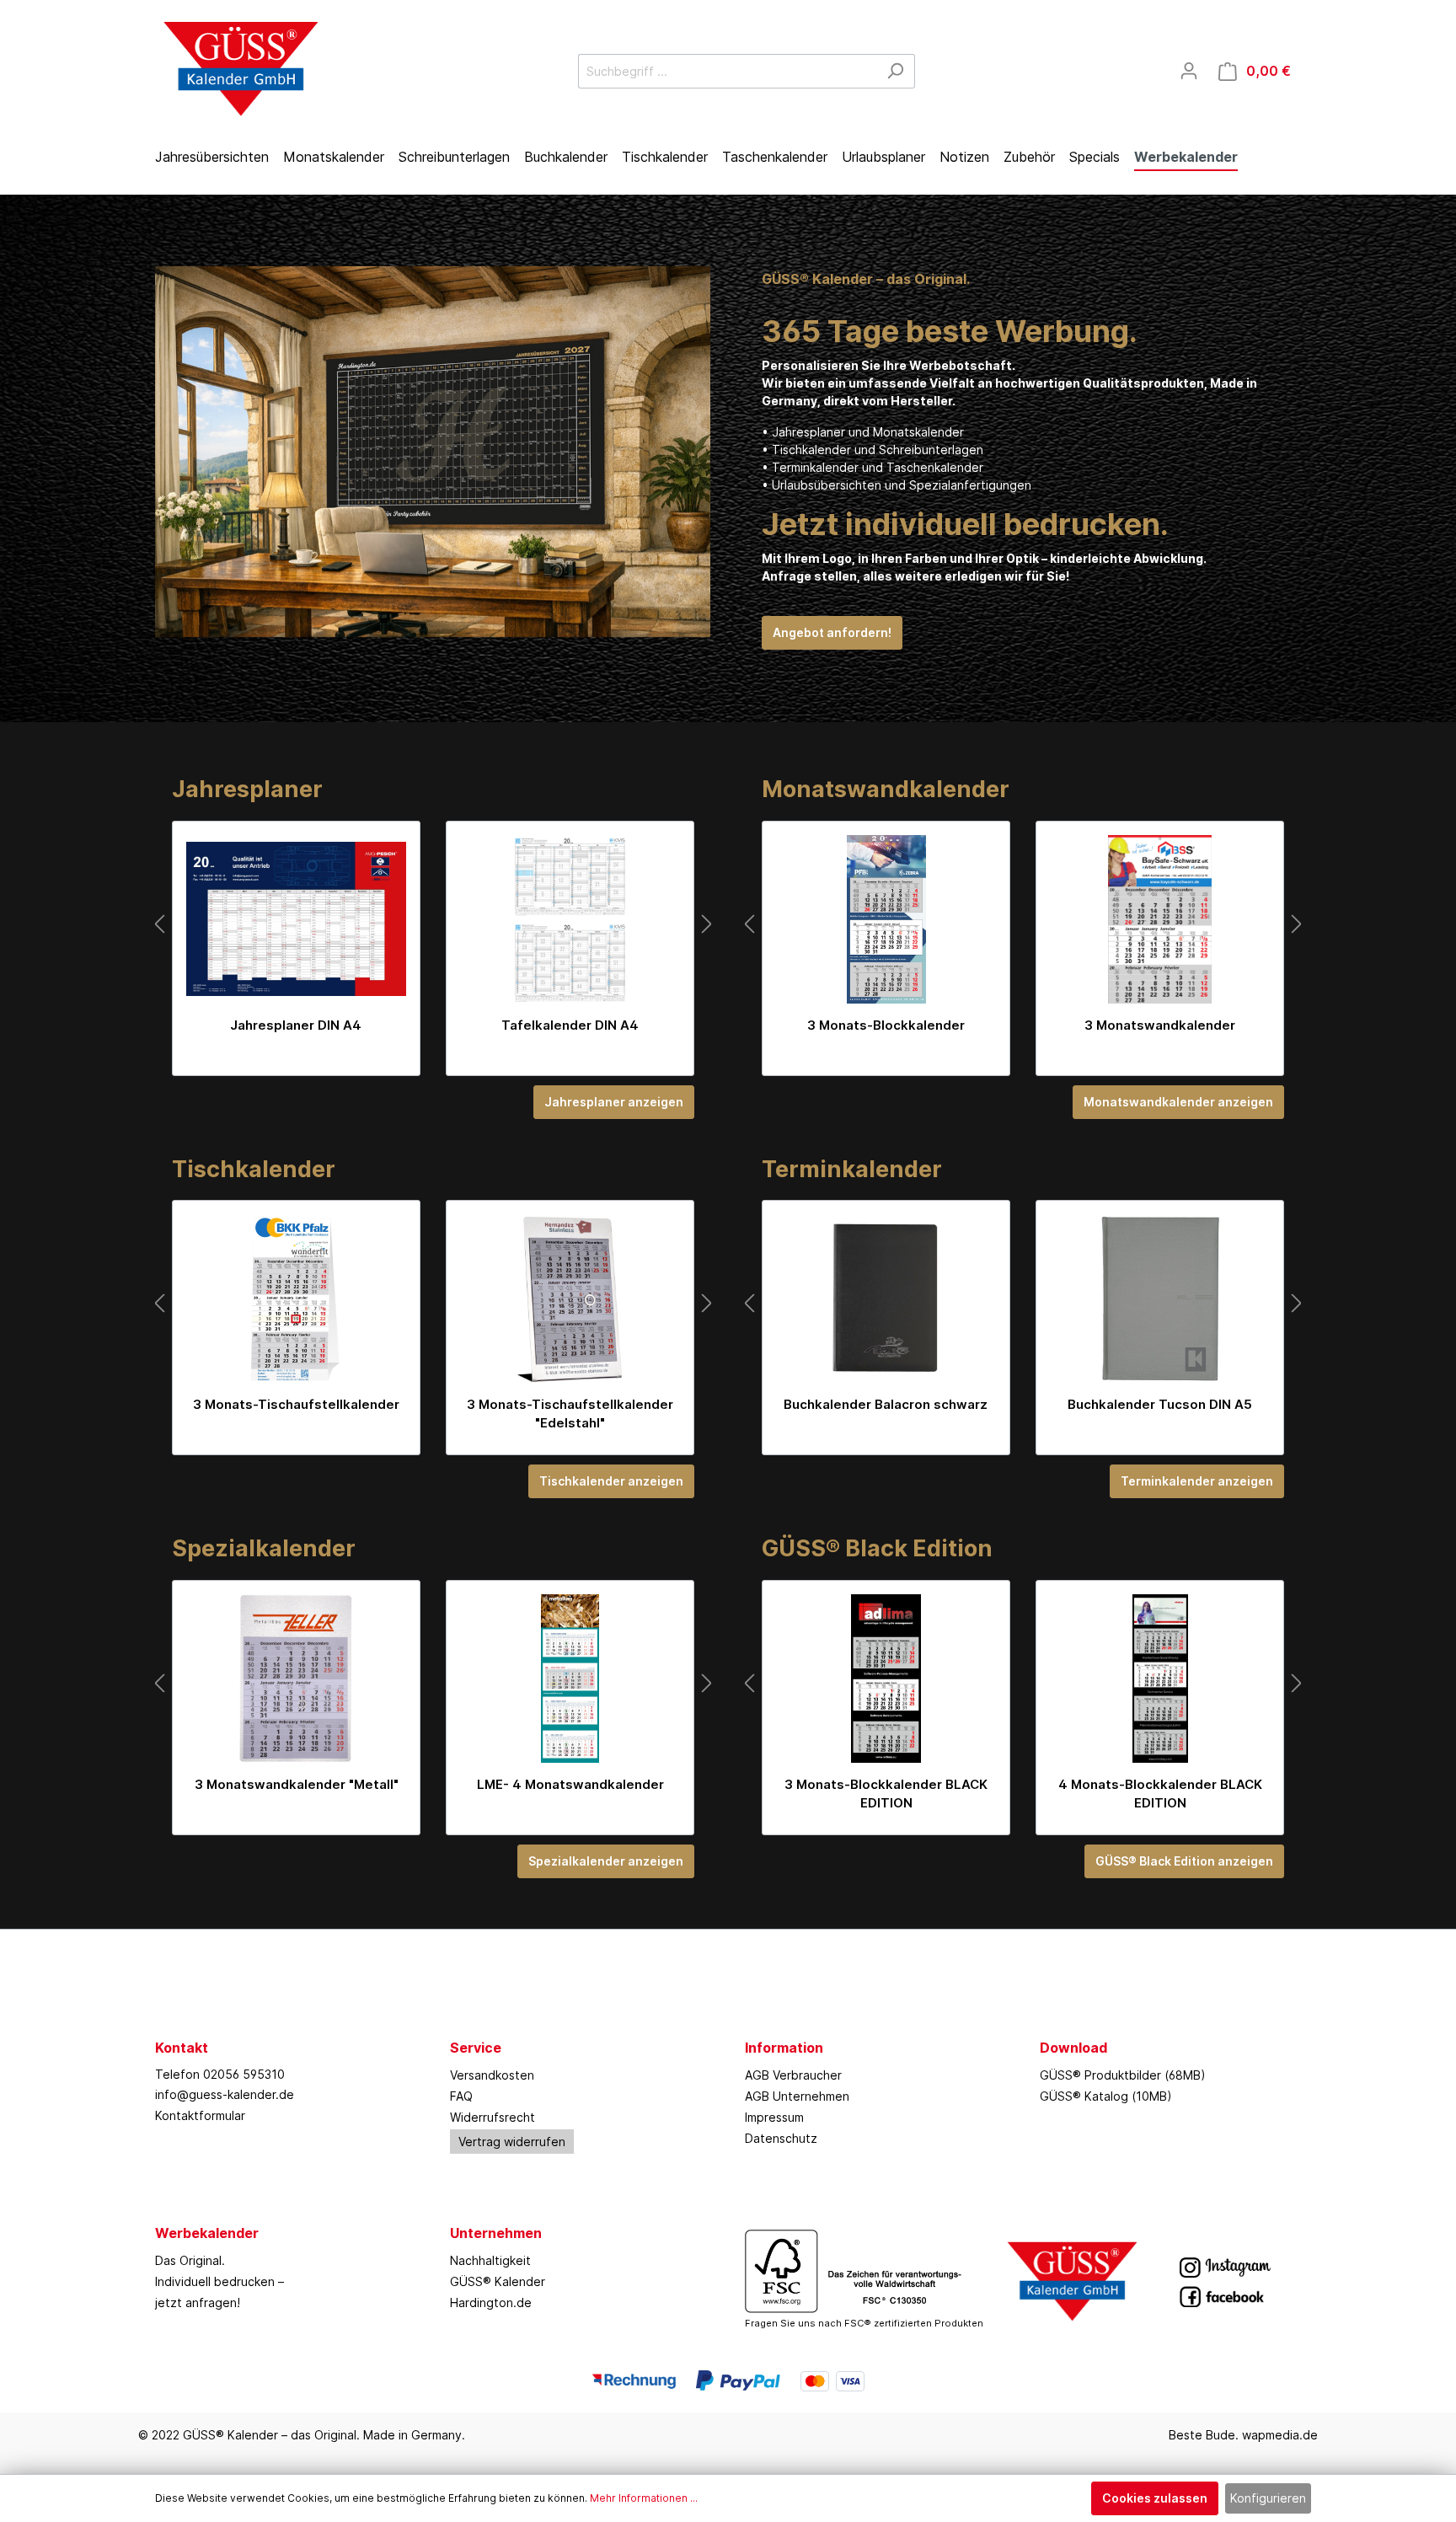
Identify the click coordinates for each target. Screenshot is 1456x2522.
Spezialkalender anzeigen (606, 1861)
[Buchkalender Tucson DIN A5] (1160, 1298)
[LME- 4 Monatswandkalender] (570, 1679)
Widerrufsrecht (492, 2117)
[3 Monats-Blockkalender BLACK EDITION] (886, 1679)
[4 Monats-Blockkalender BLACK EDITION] (1160, 1679)
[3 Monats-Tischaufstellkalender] (296, 1298)
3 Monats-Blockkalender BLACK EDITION (886, 1794)
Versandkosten (492, 2075)
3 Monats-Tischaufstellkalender (296, 1404)
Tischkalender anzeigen (611, 1481)
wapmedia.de (1280, 2435)
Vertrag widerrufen (512, 2142)
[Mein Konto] (1189, 71)
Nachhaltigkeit (490, 2260)
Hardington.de (491, 2302)
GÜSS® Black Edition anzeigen (1184, 1861)
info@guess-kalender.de (225, 2094)
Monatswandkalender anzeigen (1178, 1102)
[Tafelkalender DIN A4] (570, 919)
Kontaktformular (200, 2115)
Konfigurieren (1268, 2498)
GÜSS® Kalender (498, 2281)
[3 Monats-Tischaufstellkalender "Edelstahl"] (570, 1298)
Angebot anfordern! (832, 632)
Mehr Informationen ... (644, 2498)
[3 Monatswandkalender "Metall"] (296, 1679)
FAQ (461, 2096)
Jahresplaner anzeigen (614, 1102)
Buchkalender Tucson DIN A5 (1160, 1404)
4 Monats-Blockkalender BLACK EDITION (1160, 1794)
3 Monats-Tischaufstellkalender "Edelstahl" (570, 1414)
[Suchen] (895, 71)
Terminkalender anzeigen (1197, 1481)
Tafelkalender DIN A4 (570, 1025)
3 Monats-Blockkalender (886, 1025)
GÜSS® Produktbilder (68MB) (1123, 2075)
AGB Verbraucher (793, 2075)
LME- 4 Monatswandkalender (570, 1784)
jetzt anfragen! (198, 2302)
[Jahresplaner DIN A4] (296, 919)
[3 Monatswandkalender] (1160, 919)
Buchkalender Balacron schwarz (886, 1404)
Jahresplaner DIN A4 (296, 1025)
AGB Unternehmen (797, 2096)
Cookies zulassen (1155, 2498)
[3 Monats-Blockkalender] (886, 919)
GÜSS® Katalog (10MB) (1106, 2096)
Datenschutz (781, 2138)
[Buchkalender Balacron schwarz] (886, 1298)
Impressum (774, 2117)
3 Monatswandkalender (1160, 1025)
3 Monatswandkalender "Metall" (297, 1784)
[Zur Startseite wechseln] (239, 67)
